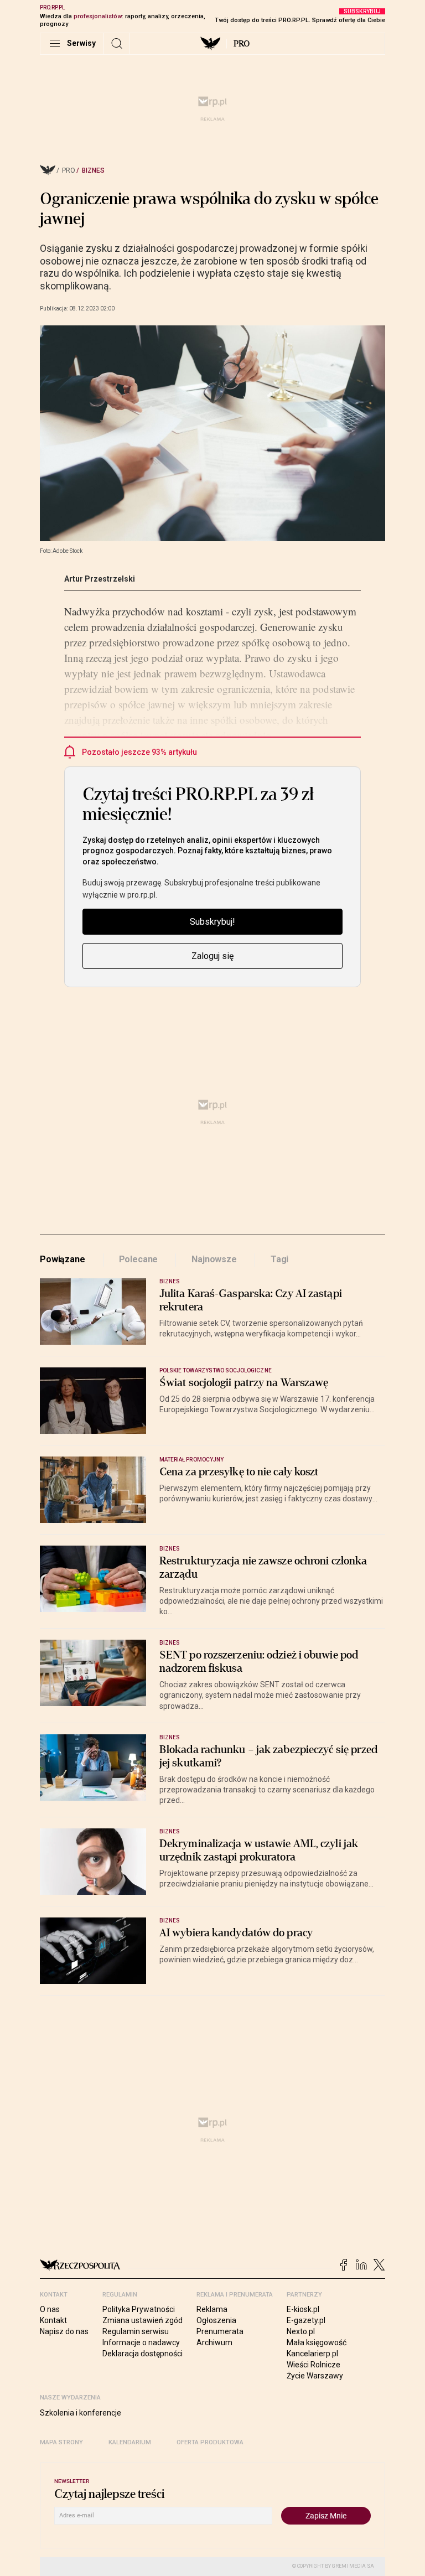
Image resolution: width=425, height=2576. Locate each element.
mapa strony (61, 2442)
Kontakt (53, 2320)
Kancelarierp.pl (312, 2354)
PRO (242, 44)
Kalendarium (130, 2442)
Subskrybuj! (212, 922)
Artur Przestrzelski (100, 579)
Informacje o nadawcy (141, 2342)
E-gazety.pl (306, 2320)
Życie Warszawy (315, 2376)
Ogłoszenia (216, 2320)
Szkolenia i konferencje (81, 2413)
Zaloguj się (212, 956)
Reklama (212, 2309)
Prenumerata (220, 2331)
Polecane (139, 1259)
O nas (50, 2309)
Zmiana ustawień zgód (142, 2320)
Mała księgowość (317, 2342)
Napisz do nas (64, 2331)
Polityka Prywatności (139, 2309)
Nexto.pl (301, 2331)
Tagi (279, 1259)
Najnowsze (214, 1259)
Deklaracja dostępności (142, 2354)
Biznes (93, 170)
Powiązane (63, 1259)
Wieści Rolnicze (313, 2365)
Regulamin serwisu (136, 2331)
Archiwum (214, 2342)
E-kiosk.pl (303, 2309)
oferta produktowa (210, 2442)
